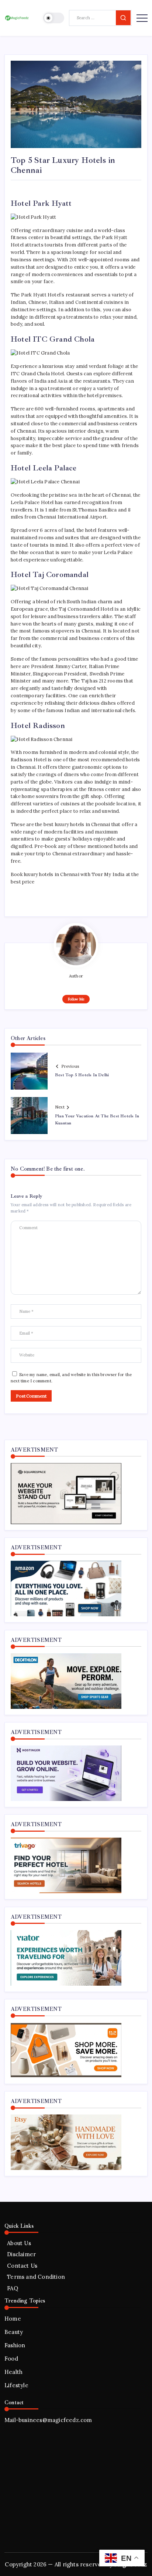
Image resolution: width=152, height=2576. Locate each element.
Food (11, 2359)
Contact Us (22, 2266)
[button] (54, 18)
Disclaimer (21, 2254)
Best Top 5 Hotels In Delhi (82, 1075)
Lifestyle (16, 2385)
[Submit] (123, 18)
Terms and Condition (36, 2277)
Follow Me (76, 999)
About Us (19, 2243)
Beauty (14, 2332)
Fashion (15, 2345)
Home (13, 2319)
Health (13, 2372)
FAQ (13, 2288)
